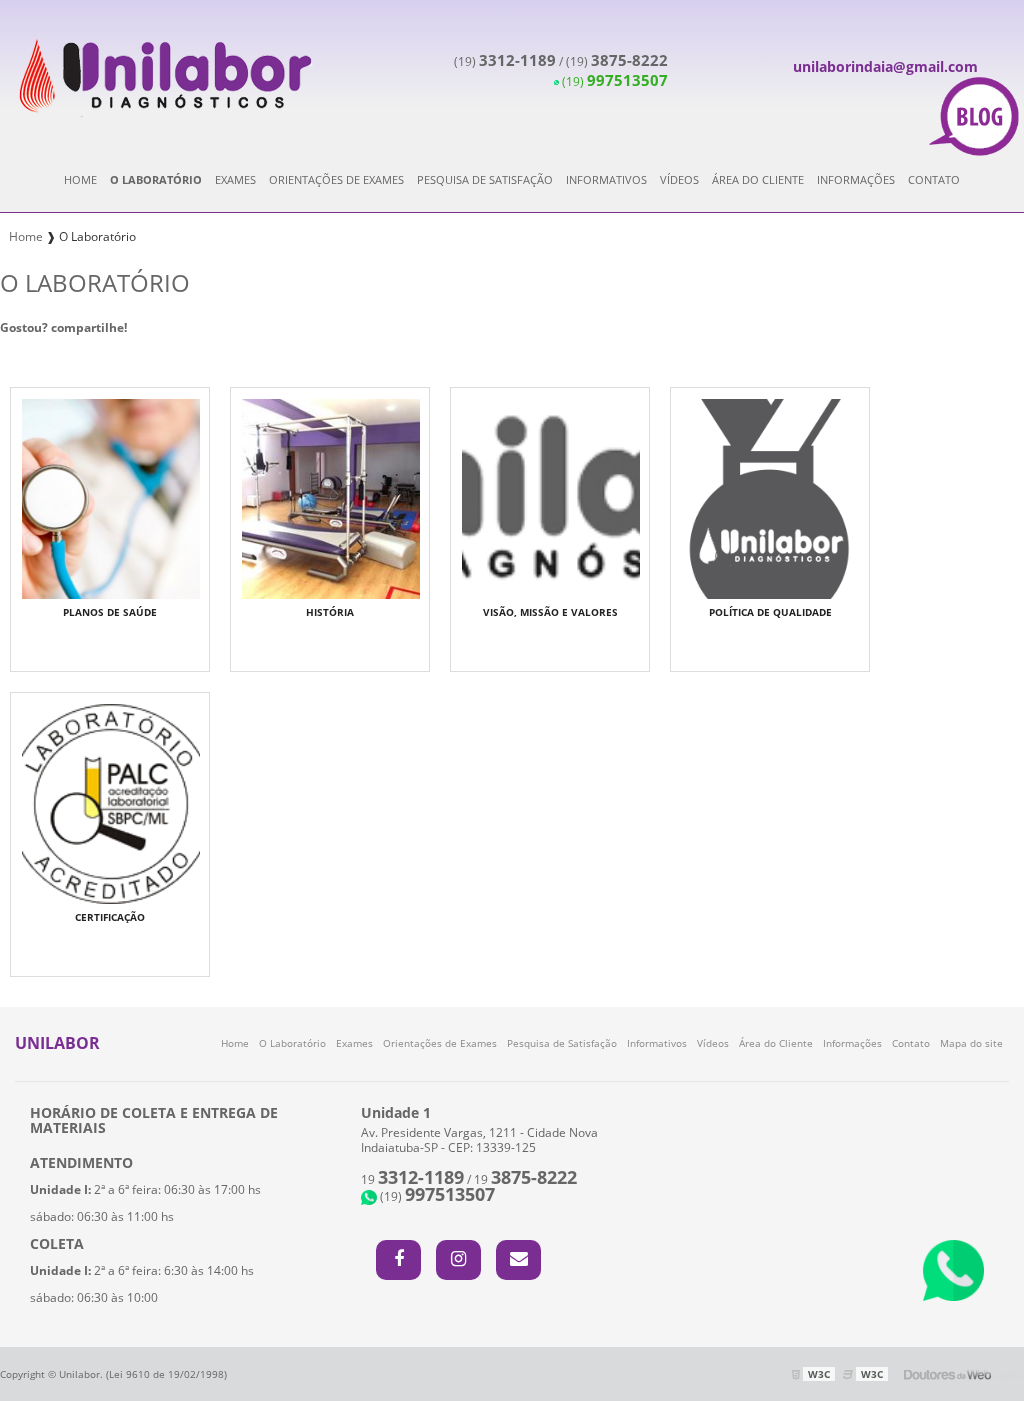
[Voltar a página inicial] (164, 74)
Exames (235, 179)
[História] (331, 497)
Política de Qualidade (770, 612)
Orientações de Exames (336, 179)
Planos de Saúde (110, 612)
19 (412, 1179)
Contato (934, 179)
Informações (856, 179)
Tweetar (27, 357)
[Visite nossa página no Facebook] (398, 1260)
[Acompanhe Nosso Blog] (974, 117)
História (330, 612)
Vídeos (679, 179)
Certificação (110, 917)
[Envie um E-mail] (518, 1260)
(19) (505, 61)
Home (80, 179)
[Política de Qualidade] (771, 497)
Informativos (606, 179)
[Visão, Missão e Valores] (551, 497)
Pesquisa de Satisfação (485, 179)
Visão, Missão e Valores (550, 612)
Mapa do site (971, 1043)
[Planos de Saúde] (111, 497)
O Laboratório (156, 179)
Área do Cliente (758, 179)
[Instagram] (458, 1260)
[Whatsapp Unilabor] (953, 1270)
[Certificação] (111, 802)
